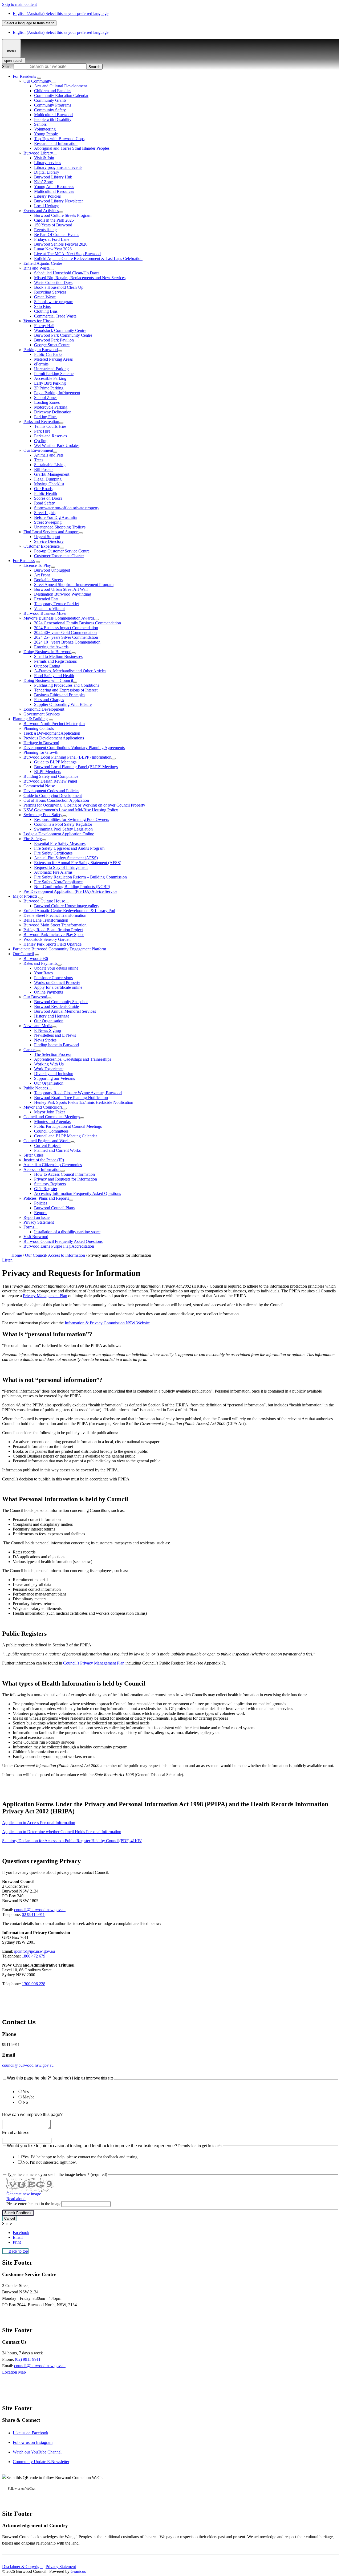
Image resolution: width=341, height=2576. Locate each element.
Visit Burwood (36, 1237)
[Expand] (39, 78)
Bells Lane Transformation (46, 920)
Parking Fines (46, 417)
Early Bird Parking (50, 383)
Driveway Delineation (53, 412)
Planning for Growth (41, 752)
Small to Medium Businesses (58, 656)
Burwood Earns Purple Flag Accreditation (59, 1246)
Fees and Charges (49, 700)
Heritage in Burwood (41, 743)
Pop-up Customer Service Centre (62, 551)
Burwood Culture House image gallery (67, 906)
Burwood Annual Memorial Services (65, 1011)
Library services (48, 163)
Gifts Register (46, 1189)
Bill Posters (44, 469)
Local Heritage (47, 206)
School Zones (46, 398)
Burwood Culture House (44, 901)
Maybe (29, 2097)
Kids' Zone (43, 182)
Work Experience (49, 1069)
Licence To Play (37, 565)
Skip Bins (42, 306)
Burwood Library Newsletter (58, 201)
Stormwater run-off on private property (67, 508)
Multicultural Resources (54, 191)
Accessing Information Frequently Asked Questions (78, 1193)
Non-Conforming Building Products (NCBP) (72, 887)
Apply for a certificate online (58, 987)
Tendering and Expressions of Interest (66, 690)
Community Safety (50, 110)
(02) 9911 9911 (28, 2359)
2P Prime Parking (49, 388)
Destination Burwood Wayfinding (63, 594)
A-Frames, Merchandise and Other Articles (70, 671)
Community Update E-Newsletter (41, 2462)
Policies (41, 1203)
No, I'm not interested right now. (50, 2162)
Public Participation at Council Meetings (68, 1126)
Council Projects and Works (47, 1141)
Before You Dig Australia (55, 517)
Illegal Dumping (48, 479)
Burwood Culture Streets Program (63, 215)
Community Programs (53, 105)
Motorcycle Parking (51, 407)
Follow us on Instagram (33, 2442)
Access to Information (42, 1169)
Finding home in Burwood (56, 1045)
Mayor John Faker (50, 1112)
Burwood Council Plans (54, 1208)
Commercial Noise (39, 786)
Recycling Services (50, 292)
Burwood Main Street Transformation (55, 925)
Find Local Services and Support (51, 532)
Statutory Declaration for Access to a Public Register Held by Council (72, 1841)
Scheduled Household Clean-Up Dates (67, 273)
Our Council (23, 954)
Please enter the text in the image (34, 2204)
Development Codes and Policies (51, 791)
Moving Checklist (49, 484)
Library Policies (47, 196)
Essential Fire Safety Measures (60, 843)
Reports (41, 1213)
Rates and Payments (40, 963)
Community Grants (50, 100)
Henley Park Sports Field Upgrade (52, 944)
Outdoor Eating (47, 666)
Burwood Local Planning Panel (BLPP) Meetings (76, 767)
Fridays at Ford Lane (52, 239)
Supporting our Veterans (54, 1078)
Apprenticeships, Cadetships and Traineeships (73, 1059)
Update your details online (56, 968)
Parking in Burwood (41, 350)
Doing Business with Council (48, 680)
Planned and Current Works (57, 1150)
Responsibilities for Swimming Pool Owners (72, 819)
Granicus (78, 2571)
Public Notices (36, 1088)
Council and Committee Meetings (52, 1117)
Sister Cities (33, 1155)
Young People (46, 134)
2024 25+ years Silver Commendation (66, 637)
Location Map (14, 2372)
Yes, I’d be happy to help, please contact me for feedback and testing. (80, 2157)
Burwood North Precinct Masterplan (54, 724)
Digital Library (47, 172)
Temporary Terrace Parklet (56, 604)
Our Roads (43, 489)
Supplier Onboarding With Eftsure (63, 704)
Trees (39, 460)
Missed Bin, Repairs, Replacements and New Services (80, 278)
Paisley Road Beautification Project (53, 930)
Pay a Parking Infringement (57, 393)
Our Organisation (49, 1021)
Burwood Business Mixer (45, 613)
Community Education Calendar (61, 95)
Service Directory (49, 541)
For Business (24, 561)
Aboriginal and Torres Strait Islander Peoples (72, 148)
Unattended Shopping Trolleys (60, 527)
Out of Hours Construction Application (56, 800)
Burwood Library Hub (53, 177)
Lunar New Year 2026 (53, 249)
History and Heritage (52, 1016)
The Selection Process (53, 1054)
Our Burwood (35, 997)
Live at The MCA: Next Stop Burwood (67, 254)
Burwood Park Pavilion (54, 340)
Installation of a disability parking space (67, 1232)
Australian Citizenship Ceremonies (53, 1165)
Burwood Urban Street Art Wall (61, 589)
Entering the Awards (51, 647)
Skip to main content (19, 4)
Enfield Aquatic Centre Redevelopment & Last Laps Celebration (88, 259)
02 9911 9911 (33, 1914)
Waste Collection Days (53, 282)
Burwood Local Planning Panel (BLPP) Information (67, 757)
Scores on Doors (48, 498)
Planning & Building (30, 719)
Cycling (41, 441)
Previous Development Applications (54, 738)
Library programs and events (58, 167)
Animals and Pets (49, 455)
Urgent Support (47, 537)
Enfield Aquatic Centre (43, 263)
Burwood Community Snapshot (61, 1002)
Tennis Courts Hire (50, 426)
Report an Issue (36, 1217)
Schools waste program (54, 302)
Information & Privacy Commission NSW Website (107, 1323)
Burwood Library (38, 153)
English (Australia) (61, 13)
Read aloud (16, 2199)
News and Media (38, 1026)
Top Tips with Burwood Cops (59, 139)
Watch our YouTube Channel (37, 2452)
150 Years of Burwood (53, 225)
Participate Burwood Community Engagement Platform (59, 949)
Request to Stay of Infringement (61, 867)
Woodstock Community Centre (60, 330)
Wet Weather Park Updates (57, 445)
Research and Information (56, 143)
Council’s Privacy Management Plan (94, 1663)
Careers (30, 1050)
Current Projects (48, 1145)
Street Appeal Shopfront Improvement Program (74, 585)
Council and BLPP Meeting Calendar (66, 1136)
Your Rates (43, 973)
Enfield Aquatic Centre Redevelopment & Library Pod (69, 911)
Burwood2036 (36, 959)
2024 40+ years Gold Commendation (65, 632)
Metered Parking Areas (53, 359)
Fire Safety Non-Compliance (58, 882)
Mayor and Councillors (43, 1107)
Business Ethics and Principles (60, 695)
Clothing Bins (46, 311)
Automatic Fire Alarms (53, 872)
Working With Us (49, 1064)
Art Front (42, 575)
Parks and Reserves (50, 436)
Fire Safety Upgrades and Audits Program (69, 848)
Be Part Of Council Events (57, 235)
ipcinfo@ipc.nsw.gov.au (34, 1951)
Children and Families (53, 91)
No (25, 2102)
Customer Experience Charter (59, 556)
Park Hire (42, 431)
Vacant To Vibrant (49, 609)
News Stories (45, 1040)
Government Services (42, 714)
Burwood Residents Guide (56, 1006)
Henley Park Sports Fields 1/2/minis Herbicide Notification (84, 1102)
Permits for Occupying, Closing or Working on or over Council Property (84, 805)
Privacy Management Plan (45, 1296)
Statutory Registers (50, 1184)
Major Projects (25, 896)
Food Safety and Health (54, 676)
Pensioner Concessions (53, 978)
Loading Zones (47, 402)
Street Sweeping (48, 522)
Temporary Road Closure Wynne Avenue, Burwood (78, 1093)
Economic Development (44, 709)
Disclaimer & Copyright (22, 2567)
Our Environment (38, 450)
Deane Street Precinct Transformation (55, 915)
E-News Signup (48, 1030)
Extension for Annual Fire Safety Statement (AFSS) (78, 863)
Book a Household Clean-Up (59, 287)
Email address (16, 2133)
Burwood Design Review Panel (50, 781)
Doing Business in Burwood (47, 652)
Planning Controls (39, 728)
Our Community (37, 81)
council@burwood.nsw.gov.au (40, 1910)
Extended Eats (46, 599)
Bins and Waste (36, 268)
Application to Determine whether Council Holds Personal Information (62, 1832)
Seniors (40, 124)
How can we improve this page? (32, 2115)
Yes (26, 2092)
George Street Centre (52, 345)
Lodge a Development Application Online (59, 834)
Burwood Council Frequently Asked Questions (63, 1241)
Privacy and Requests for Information (66, 1179)
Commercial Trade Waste (55, 316)
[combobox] (29, 23)
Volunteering (45, 129)
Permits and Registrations (55, 661)
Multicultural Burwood (53, 115)
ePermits (41, 364)
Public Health (46, 493)
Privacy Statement (39, 1222)
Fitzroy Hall (44, 326)
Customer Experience (42, 546)
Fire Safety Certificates (53, 853)
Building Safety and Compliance (51, 776)
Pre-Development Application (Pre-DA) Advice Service (70, 891)
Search (8, 66)
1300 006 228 (34, 1984)
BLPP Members (48, 772)
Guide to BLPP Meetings (55, 762)
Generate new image (24, 2194)
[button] (170, 1334)
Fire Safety (33, 839)
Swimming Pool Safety (43, 815)
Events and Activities (41, 211)
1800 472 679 (34, 1956)
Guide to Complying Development (53, 795)
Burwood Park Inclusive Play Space (54, 935)
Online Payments (48, 992)
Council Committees (51, 1131)
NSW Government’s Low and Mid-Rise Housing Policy (71, 810)
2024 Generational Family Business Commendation (78, 623)
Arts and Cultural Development (60, 86)
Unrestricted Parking (51, 369)
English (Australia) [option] (61, 32)
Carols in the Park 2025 (54, 220)
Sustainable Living (50, 465)
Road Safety (44, 503)
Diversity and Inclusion (54, 1074)
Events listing (45, 230)
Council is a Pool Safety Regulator (63, 824)
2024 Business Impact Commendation (66, 628)
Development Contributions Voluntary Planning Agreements (74, 748)
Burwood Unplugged (52, 570)
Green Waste (45, 297)
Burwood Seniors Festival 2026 (61, 244)
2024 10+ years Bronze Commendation (67, 642)
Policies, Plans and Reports (46, 1198)
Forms (29, 1227)
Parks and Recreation (41, 422)
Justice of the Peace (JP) (44, 1160)
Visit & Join (44, 158)
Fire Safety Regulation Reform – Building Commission (80, 877)
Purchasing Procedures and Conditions (67, 685)
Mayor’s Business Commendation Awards (59, 618)
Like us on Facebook (31, 2433)
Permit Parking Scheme (54, 374)
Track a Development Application (52, 733)
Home (17, 1255)
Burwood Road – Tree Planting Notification (71, 1098)
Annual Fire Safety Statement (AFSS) (66, 858)
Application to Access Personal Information (39, 1823)
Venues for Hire (37, 321)
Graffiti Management (52, 474)
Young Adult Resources (54, 187)
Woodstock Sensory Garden (47, 939)
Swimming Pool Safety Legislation (63, 829)
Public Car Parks (48, 354)
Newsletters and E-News (55, 1035)
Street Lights (45, 513)
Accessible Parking (50, 378)
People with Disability (53, 119)
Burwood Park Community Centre (63, 335)
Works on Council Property (57, 982)
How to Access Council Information (64, 1174)
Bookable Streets (48, 580)
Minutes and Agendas (52, 1122)
